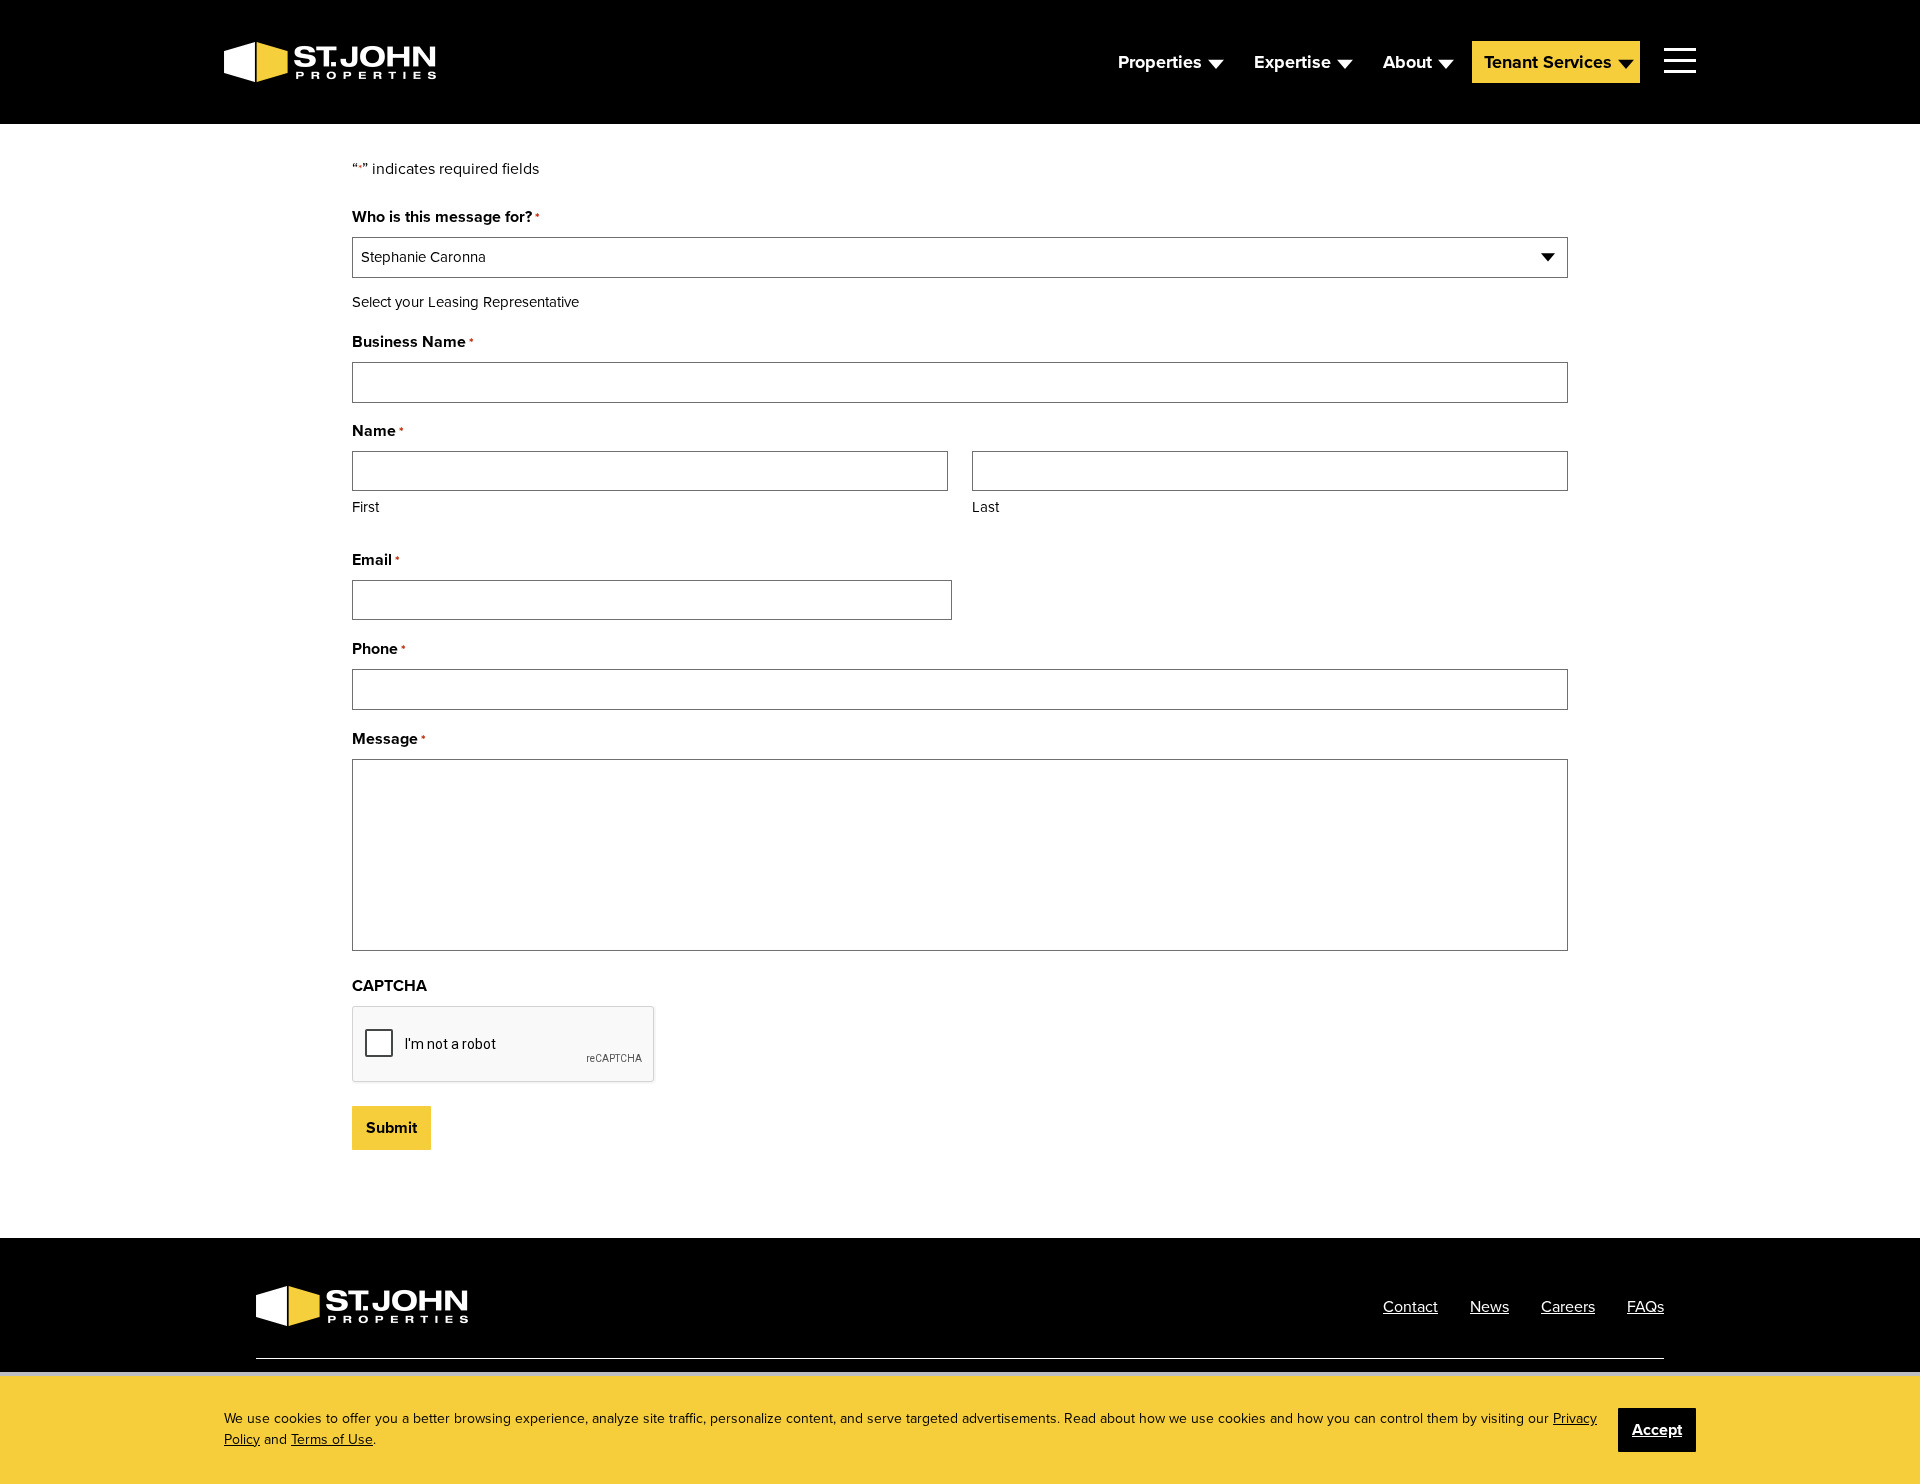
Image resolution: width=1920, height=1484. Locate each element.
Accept (1657, 1429)
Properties (1160, 62)
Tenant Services (1548, 62)
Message (389, 738)
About (1407, 62)
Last (985, 506)
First (365, 506)
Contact (1410, 1306)
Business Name (413, 341)
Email (376, 559)
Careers (1568, 1306)
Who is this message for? (446, 216)
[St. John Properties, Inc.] (256, 62)
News (1489, 1306)
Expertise (1292, 62)
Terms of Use (332, 1439)
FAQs (1645, 1306)
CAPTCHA (389, 985)
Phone (379, 648)
